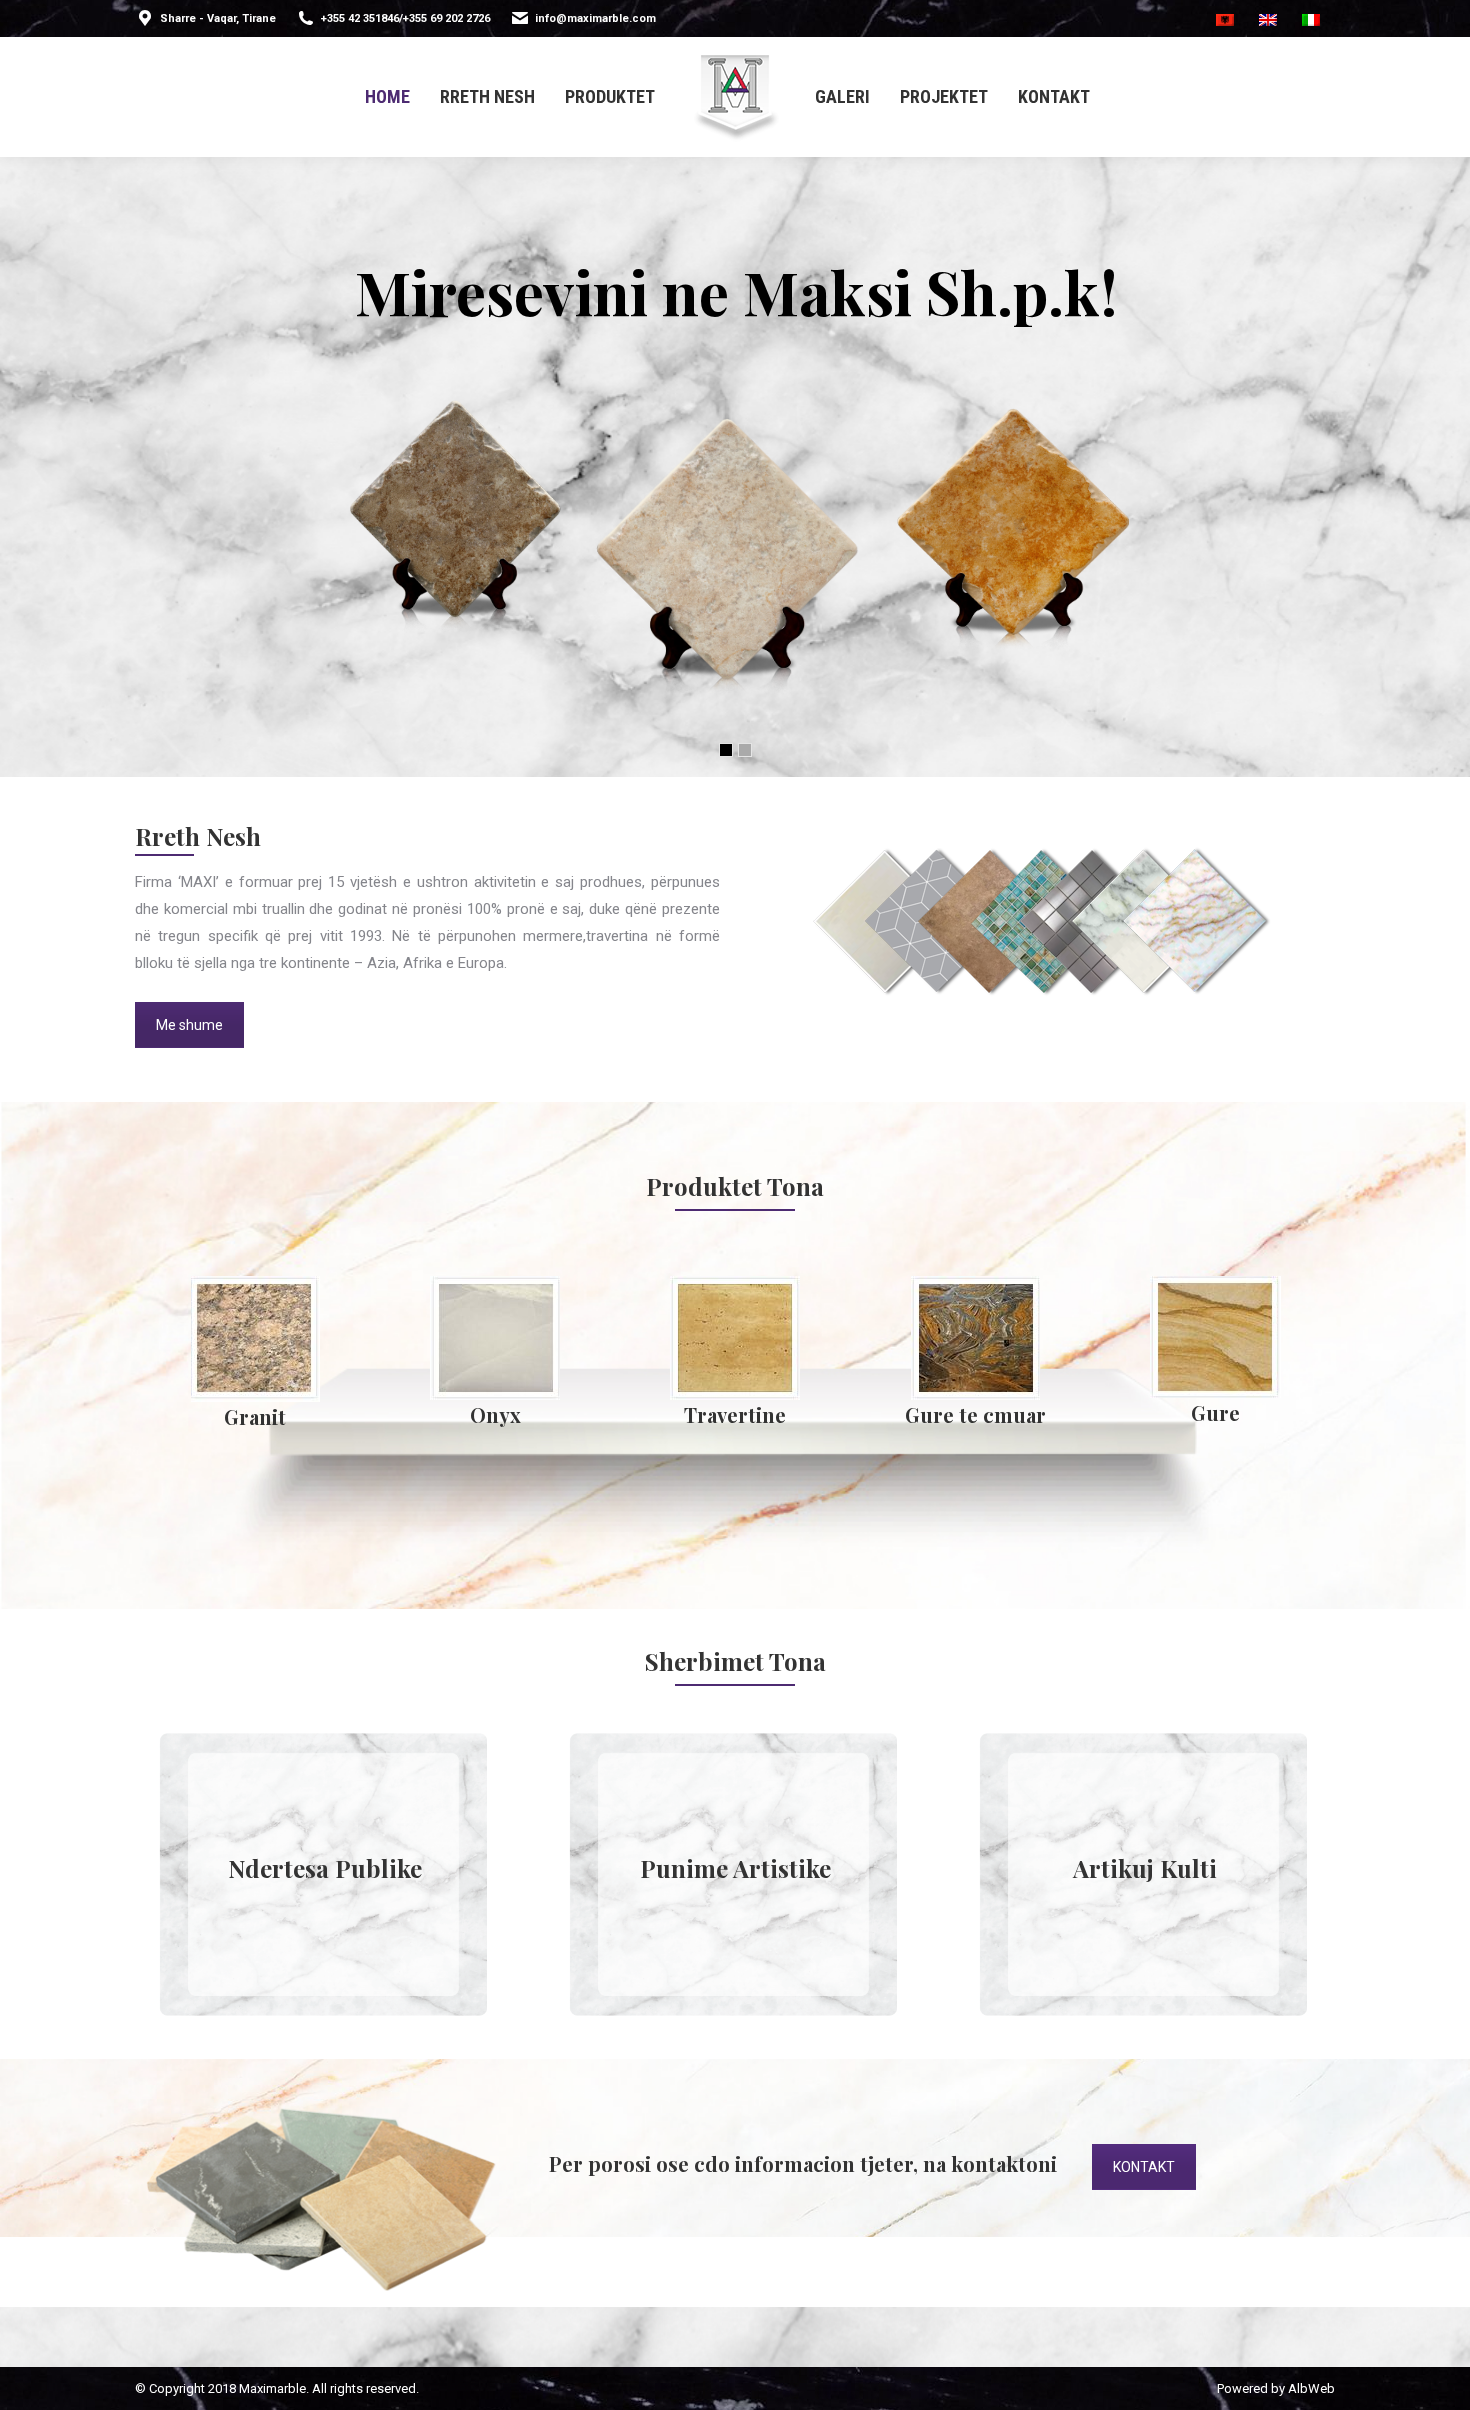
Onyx (735, 1414)
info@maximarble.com (595, 18)
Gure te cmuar (1215, 1414)
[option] (255, 1358)
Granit (495, 1416)
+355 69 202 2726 (446, 18)
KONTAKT (1144, 2167)
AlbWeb (1311, 2388)
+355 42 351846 (360, 18)
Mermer (255, 1414)
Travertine (975, 1414)
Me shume (189, 1025)
